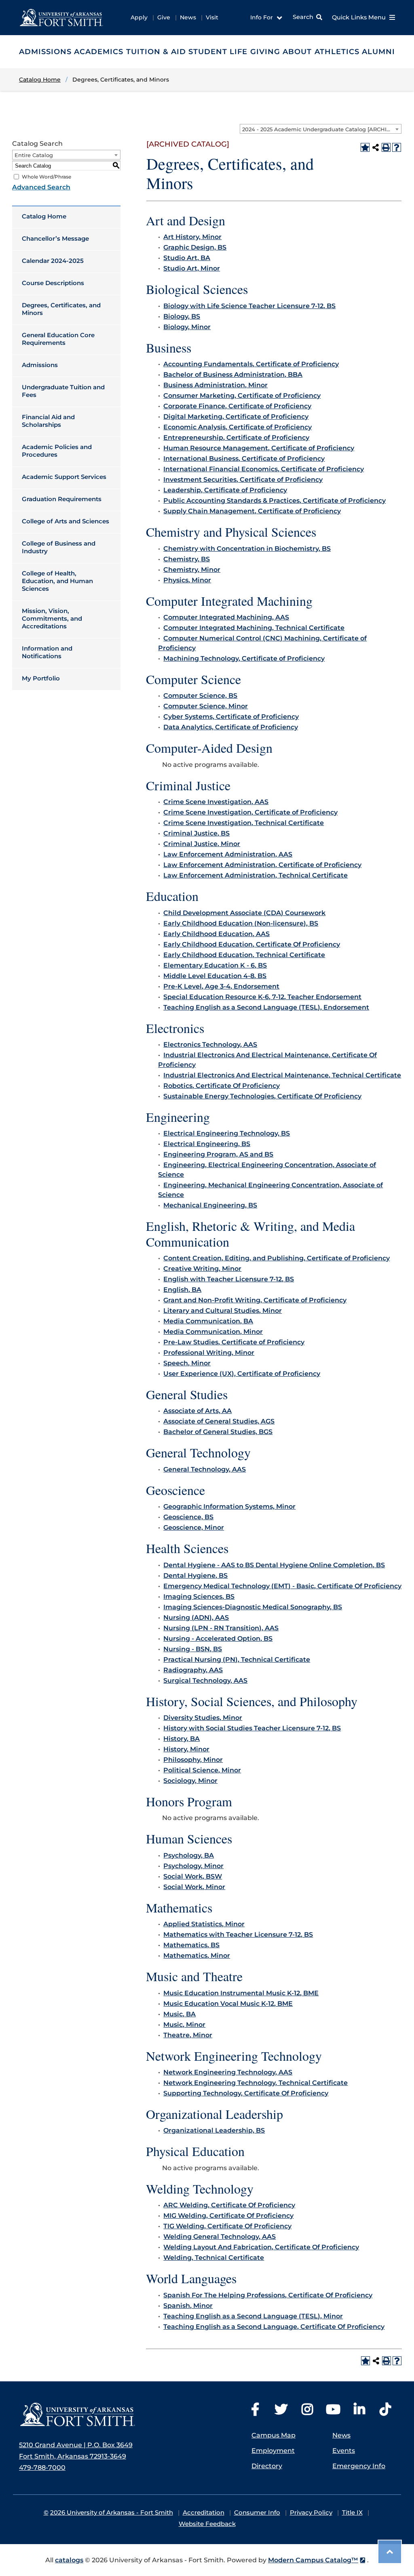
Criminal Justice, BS (196, 833)
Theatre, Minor (188, 2035)
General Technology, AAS (205, 1469)
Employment (273, 2451)
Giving (265, 52)
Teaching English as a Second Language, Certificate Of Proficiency (274, 2327)
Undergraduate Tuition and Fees (63, 391)
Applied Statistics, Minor (204, 1924)
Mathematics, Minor (197, 1956)
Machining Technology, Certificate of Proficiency (244, 658)
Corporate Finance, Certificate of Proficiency (237, 406)
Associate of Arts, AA (197, 1411)
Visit (212, 17)
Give (164, 17)
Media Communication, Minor (213, 1332)
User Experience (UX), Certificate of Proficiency (242, 1374)
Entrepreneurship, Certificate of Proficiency (236, 438)
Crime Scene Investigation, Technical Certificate (244, 823)
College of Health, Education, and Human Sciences (57, 581)
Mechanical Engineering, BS (210, 1205)
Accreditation (204, 2512)
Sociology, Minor (190, 1781)
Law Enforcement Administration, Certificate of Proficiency (262, 865)
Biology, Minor (187, 327)
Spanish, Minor (188, 2306)
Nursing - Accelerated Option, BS (218, 1639)
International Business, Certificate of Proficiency (244, 459)
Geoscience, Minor (194, 1527)
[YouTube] (333, 2412)
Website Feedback (207, 2524)
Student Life (218, 52)
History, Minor (186, 1749)
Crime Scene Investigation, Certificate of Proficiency (250, 812)
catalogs (69, 2560)
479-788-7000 (42, 2468)
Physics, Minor (187, 580)
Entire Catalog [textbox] (34, 155)
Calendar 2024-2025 (53, 261)
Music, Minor (184, 2025)
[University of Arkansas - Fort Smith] (61, 17)
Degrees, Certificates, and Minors (61, 309)
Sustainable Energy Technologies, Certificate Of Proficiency (262, 1096)
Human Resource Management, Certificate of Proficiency (259, 448)
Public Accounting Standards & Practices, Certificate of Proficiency (275, 501)
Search (303, 17)
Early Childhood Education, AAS (217, 934)
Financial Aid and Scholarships (48, 421)
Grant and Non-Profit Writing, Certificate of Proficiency (255, 1300)
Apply (139, 17)
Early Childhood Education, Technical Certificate (244, 955)
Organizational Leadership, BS (214, 2130)
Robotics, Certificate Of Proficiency (222, 1086)
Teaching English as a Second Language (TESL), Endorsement (266, 1007)
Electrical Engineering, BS (207, 1144)
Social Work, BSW (193, 1876)
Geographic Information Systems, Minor (229, 1506)
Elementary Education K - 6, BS (215, 965)
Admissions (45, 52)
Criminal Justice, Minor (202, 844)
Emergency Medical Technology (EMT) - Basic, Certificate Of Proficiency (282, 1586)
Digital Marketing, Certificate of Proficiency (236, 417)
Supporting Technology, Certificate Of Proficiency (246, 2093)
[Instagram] (307, 2412)
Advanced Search (41, 187)
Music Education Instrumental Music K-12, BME (241, 1993)
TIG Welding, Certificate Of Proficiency (227, 2226)
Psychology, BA (189, 1855)
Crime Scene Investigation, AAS (216, 802)
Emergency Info (359, 2466)
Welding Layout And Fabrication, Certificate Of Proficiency (261, 2247)
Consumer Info (257, 2512)
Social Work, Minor (194, 1887)
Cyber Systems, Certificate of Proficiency (231, 717)
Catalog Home (44, 216)
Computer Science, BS (200, 696)
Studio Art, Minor (192, 268)
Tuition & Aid (156, 52)
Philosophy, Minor (193, 1760)
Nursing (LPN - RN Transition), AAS (221, 1628)
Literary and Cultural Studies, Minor (223, 1311)
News (188, 17)
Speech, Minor (187, 1363)
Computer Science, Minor (206, 706)
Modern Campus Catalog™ (313, 2560)
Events (344, 2451)
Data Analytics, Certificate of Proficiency (231, 727)
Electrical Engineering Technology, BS (227, 1133)
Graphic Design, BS (195, 247)
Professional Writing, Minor (209, 1353)
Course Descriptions (53, 283)
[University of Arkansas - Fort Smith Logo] (78, 2415)
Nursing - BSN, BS (193, 1649)
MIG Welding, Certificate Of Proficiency (228, 2216)
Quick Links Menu (360, 17)
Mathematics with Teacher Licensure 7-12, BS (238, 1935)
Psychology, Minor (193, 1866)
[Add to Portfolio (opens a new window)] (365, 147)
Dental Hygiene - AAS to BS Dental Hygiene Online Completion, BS (274, 1565)
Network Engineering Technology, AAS (228, 2072)
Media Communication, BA (208, 1321)
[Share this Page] (376, 147)
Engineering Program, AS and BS (218, 1154)
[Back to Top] (390, 2552)
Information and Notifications (47, 652)
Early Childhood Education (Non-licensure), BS (241, 923)
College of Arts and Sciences (65, 521)
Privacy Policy (311, 2512)
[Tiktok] (385, 2412)
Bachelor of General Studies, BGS (218, 1432)
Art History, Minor (192, 237)
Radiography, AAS (193, 1670)
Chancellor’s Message (55, 238)
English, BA (182, 1290)
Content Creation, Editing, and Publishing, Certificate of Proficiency (277, 1258)
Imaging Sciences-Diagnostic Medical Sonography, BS (253, 1607)
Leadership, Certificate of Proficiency (225, 490)
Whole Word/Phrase (46, 177)
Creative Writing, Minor (202, 1269)
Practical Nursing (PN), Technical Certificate (237, 1660)
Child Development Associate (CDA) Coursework (244, 913)
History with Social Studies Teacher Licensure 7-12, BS (252, 1728)
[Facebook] (255, 2412)
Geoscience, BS (188, 1517)
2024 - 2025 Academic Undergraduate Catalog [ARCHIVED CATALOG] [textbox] (322, 129)
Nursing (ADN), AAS (196, 1618)
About (297, 52)
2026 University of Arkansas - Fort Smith (112, 2512)
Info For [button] (262, 17)
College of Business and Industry (59, 547)
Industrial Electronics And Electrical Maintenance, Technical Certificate (282, 1075)
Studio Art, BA (187, 258)
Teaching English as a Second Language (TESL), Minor (253, 2316)
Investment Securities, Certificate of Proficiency (243, 480)
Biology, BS (182, 316)
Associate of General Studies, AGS (219, 1421)
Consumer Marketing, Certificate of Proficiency (242, 396)
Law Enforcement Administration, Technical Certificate (256, 875)
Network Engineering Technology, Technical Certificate (256, 2083)
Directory (267, 2466)
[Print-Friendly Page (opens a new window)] (386, 147)
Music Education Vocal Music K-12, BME (228, 2004)
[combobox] (321, 129)
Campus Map (274, 2435)
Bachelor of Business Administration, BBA (233, 375)
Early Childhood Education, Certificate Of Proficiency (252, 944)
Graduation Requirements (62, 499)
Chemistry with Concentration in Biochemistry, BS (247, 549)
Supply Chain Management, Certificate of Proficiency (252, 511)
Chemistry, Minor (192, 570)
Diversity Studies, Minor (203, 1718)
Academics (99, 52)
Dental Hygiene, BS (195, 1576)
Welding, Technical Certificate (214, 2258)
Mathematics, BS (191, 1945)
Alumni (378, 52)
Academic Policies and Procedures (57, 451)
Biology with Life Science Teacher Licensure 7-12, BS (249, 306)
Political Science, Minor (202, 1770)
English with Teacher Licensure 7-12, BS (229, 1279)
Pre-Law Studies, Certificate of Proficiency (234, 1342)
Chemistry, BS (187, 559)
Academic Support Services (64, 477)
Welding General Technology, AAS (220, 2237)
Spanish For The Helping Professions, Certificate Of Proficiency (268, 2295)
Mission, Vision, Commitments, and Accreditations (52, 618)
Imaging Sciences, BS (199, 1597)
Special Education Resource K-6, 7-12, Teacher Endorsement (262, 997)
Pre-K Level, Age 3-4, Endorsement (221, 986)
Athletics (337, 52)
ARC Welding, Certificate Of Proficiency (229, 2205)
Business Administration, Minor (215, 385)
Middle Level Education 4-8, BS (215, 976)
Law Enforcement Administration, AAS (228, 854)
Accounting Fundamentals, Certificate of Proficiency (251, 364)
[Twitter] (281, 2412)
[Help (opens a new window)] (397, 147)
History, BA (182, 1739)
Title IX (352, 2512)
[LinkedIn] (359, 2412)
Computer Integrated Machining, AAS (226, 617)
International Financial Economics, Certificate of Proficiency (264, 469)
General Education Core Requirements (58, 339)
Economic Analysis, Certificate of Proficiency (238, 427)
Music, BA (180, 2014)
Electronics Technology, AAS (210, 1044)
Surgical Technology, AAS (205, 1681)
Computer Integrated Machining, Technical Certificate (254, 628)
